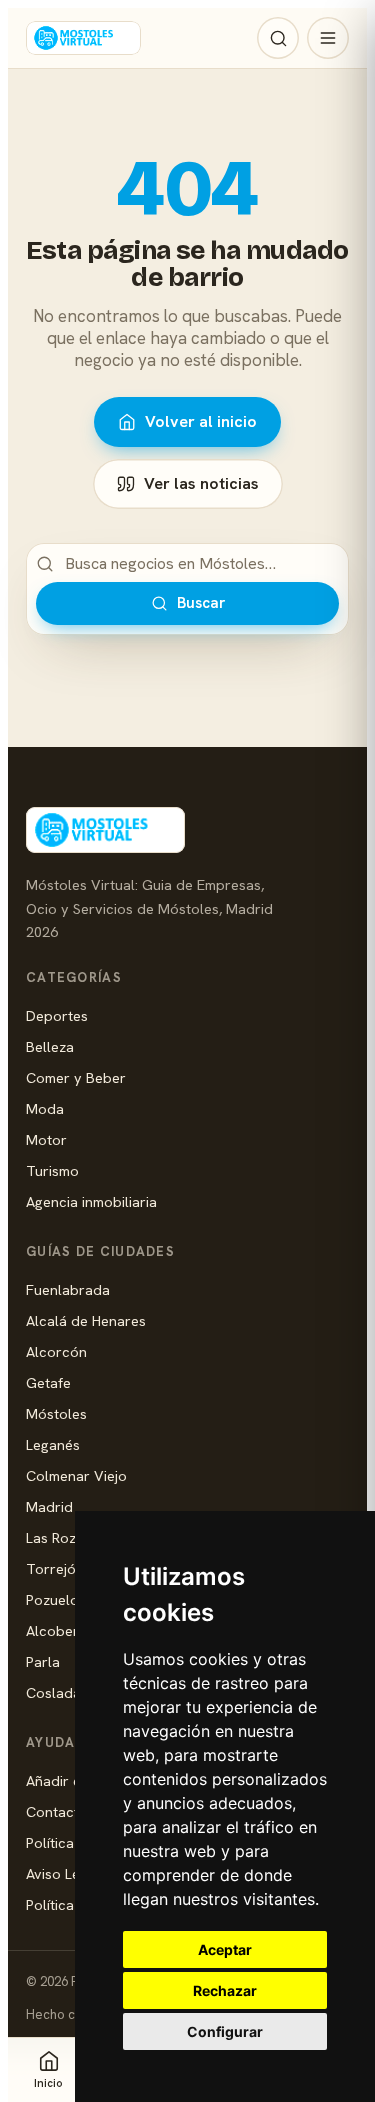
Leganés (53, 1444)
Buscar (201, 603)
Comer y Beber (76, 1077)
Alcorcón (56, 1351)
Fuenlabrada (68, 1289)
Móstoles (56, 1413)
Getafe (48, 1382)
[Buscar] (278, 38)
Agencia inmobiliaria (91, 1201)
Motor (46, 1139)
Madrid (49, 1506)
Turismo (52, 1170)
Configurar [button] (225, 2031)
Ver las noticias (201, 483)
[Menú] (328, 38)
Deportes (57, 1015)
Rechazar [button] (225, 1990)
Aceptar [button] (225, 1949)
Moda (45, 1108)
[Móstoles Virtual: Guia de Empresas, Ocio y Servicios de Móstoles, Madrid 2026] (83, 38)
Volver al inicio (201, 421)
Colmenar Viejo (76, 1475)
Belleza (50, 1046)
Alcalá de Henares (86, 1320)
